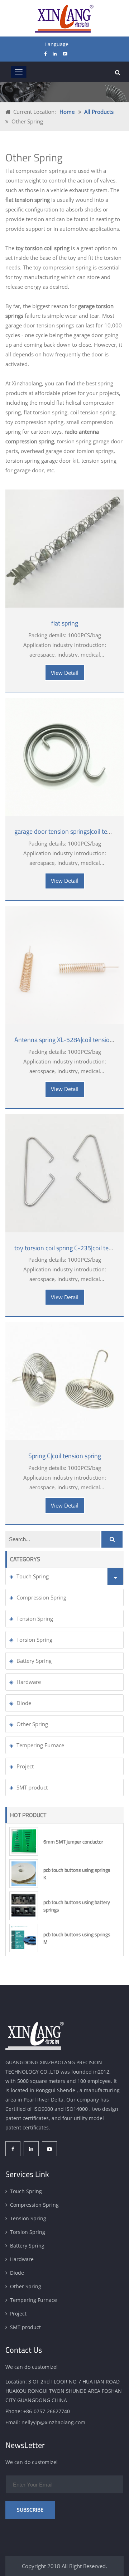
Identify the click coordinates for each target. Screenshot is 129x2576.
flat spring (65, 623)
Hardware (29, 1682)
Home (67, 112)
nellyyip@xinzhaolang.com (53, 2422)
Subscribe (30, 2510)
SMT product (32, 1787)
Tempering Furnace (40, 1745)
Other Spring (32, 1724)
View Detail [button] (65, 673)
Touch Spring (33, 1576)
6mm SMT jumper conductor (73, 1842)
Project (25, 1766)
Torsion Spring (34, 1640)
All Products (99, 112)
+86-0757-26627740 (47, 2411)
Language (57, 44)
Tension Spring (35, 1618)
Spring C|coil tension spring (65, 1456)
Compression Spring (41, 1597)
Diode (24, 1703)
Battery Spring (34, 1661)
